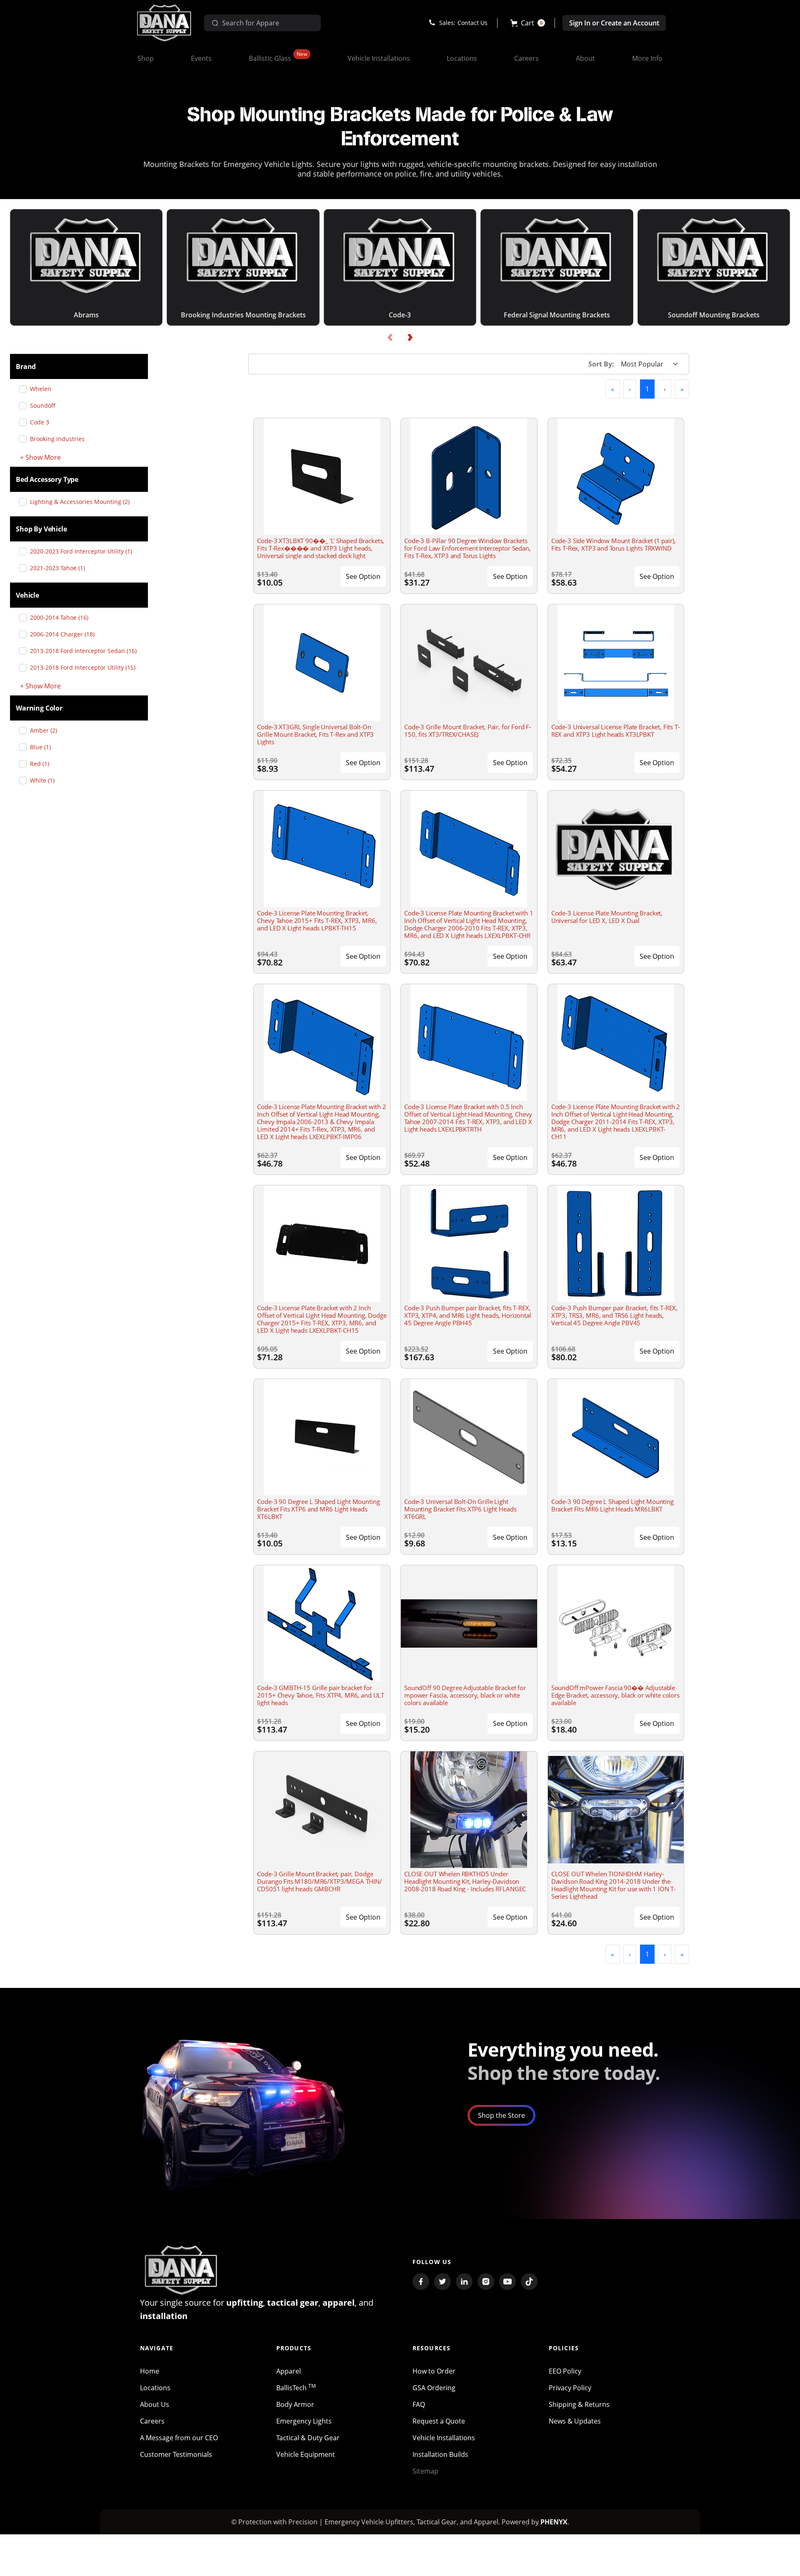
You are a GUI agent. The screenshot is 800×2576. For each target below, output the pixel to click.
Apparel (289, 2371)
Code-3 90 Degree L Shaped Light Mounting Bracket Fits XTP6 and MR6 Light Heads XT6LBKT (318, 1509)
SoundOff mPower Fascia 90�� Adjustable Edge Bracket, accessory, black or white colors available (615, 1695)
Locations (155, 2388)
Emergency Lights (304, 2421)
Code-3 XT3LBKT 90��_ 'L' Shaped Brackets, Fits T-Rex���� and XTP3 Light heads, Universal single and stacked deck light (321, 548)
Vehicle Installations (444, 2438)
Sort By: (601, 364)
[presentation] (390, 338)
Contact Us (472, 23)
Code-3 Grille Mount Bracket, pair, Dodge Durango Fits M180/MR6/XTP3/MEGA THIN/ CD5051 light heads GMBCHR (319, 1881)
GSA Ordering (434, 2388)
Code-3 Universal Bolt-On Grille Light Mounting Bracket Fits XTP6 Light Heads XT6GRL (460, 1509)
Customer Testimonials (176, 2454)
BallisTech (296, 2388)
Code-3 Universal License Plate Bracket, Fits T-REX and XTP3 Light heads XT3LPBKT (616, 731)
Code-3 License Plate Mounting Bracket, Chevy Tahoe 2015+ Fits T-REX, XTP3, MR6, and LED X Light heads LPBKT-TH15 (317, 920)
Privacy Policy (570, 2388)
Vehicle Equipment (306, 2454)
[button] (528, 23)
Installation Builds (440, 2454)
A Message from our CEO (179, 2438)
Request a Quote (439, 2421)
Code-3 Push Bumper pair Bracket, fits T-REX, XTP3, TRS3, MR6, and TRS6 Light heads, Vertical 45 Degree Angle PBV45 (614, 1315)
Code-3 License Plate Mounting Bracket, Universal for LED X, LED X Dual (607, 917)
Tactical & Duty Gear (308, 2438)
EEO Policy (565, 2371)
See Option (363, 576)
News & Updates (575, 2421)
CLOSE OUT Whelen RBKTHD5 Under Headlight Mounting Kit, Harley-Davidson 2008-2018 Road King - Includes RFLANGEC (465, 1881)
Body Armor (295, 2404)
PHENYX (554, 2522)
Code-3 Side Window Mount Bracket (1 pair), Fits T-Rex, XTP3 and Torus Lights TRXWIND (614, 544)
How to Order (434, 2371)
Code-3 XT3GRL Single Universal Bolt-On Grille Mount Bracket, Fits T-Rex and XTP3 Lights (315, 734)
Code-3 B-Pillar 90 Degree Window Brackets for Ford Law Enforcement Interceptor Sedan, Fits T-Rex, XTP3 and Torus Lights (467, 548)
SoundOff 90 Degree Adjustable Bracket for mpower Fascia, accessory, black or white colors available (465, 1695)
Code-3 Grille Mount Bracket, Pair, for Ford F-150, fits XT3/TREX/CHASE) (468, 731)
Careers (152, 2421)
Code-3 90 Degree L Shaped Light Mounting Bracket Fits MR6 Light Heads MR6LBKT (612, 1505)
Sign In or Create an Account (614, 23)
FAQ (419, 2404)
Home (150, 2371)
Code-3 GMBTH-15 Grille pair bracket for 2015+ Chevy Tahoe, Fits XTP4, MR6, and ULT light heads (321, 1695)
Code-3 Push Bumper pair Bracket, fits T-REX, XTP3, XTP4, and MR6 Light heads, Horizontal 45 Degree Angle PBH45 (468, 1315)
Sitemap (425, 2471)
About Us (155, 2404)
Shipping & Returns (579, 2404)
